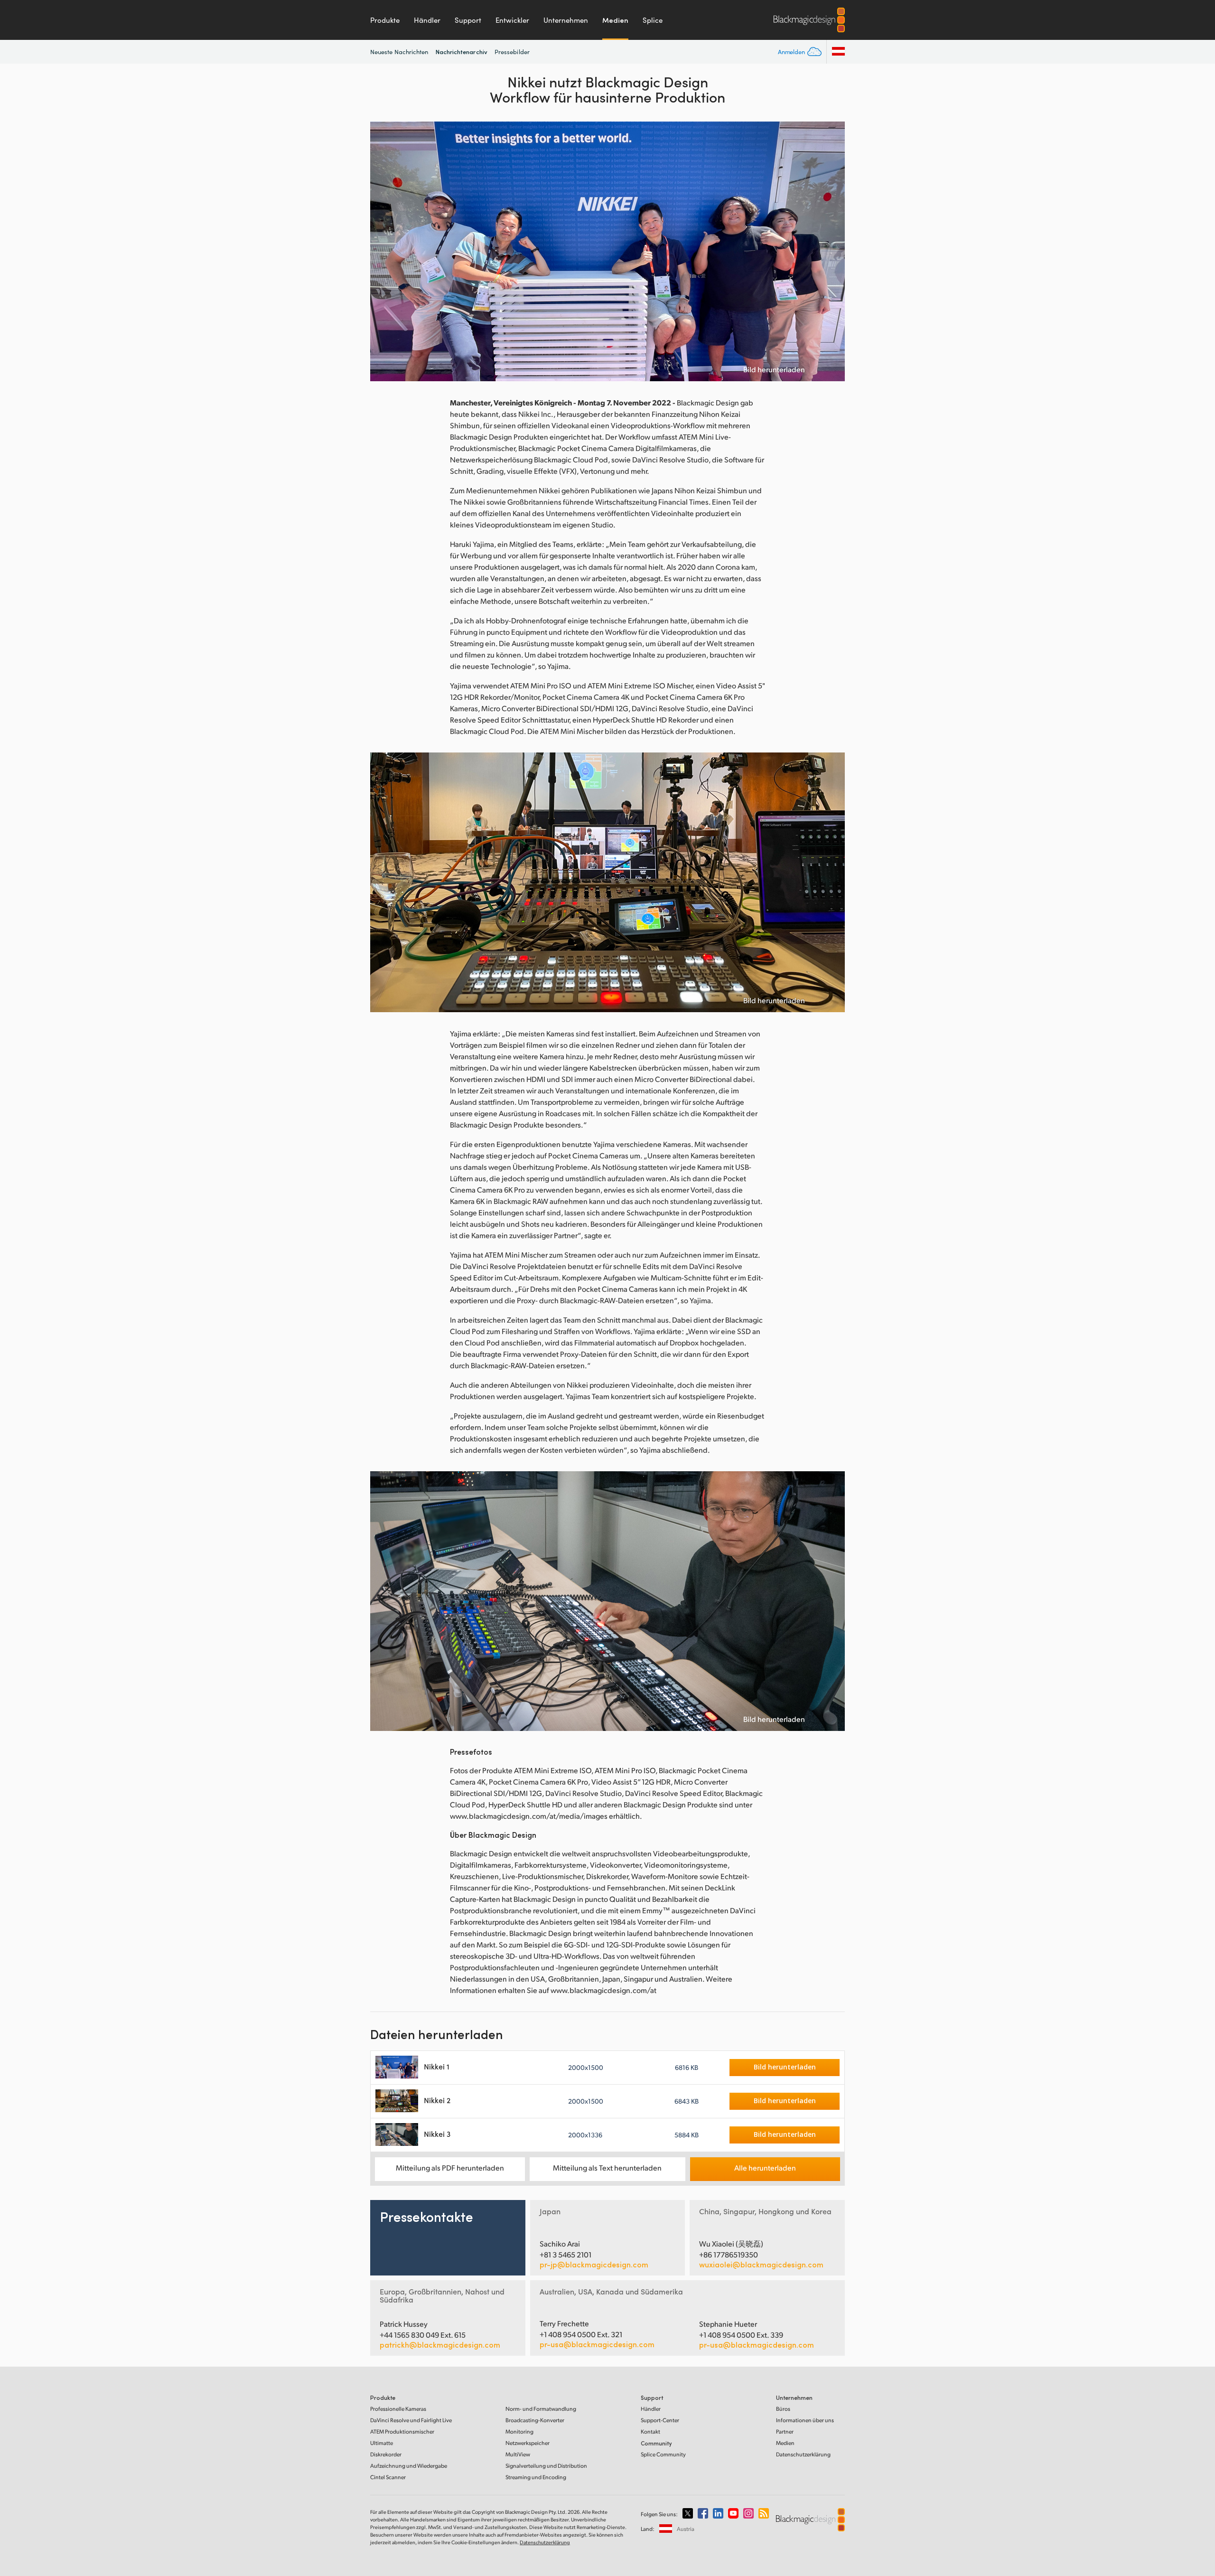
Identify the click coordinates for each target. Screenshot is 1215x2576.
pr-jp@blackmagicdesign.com (594, 2265)
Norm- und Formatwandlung (541, 2409)
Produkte (385, 20)
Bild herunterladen (774, 369)
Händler (427, 20)
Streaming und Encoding (536, 2477)
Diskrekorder (386, 2454)
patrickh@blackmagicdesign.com (440, 2345)
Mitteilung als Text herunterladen (607, 2167)
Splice (653, 20)
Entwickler (512, 20)
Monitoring (519, 2431)
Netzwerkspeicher (528, 2443)
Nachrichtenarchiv (462, 52)
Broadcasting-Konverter (535, 2420)
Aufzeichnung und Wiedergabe (409, 2466)
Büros (783, 2409)
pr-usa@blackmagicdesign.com (597, 2344)
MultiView (518, 2454)
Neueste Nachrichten (399, 52)
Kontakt (650, 2431)
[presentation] (383, 251)
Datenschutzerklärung (803, 2454)
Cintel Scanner (388, 2477)
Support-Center (660, 2420)
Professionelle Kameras (398, 2409)
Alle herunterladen (765, 2167)
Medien (615, 20)
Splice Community (663, 2454)
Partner (785, 2431)
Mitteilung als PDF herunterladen (450, 2167)
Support (468, 20)
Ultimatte (382, 2443)
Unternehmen (566, 20)
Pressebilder (512, 52)
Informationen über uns (805, 2420)
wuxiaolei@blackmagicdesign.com (761, 2265)
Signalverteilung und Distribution (546, 2466)
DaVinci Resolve (411, 2420)
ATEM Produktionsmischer (402, 2431)
